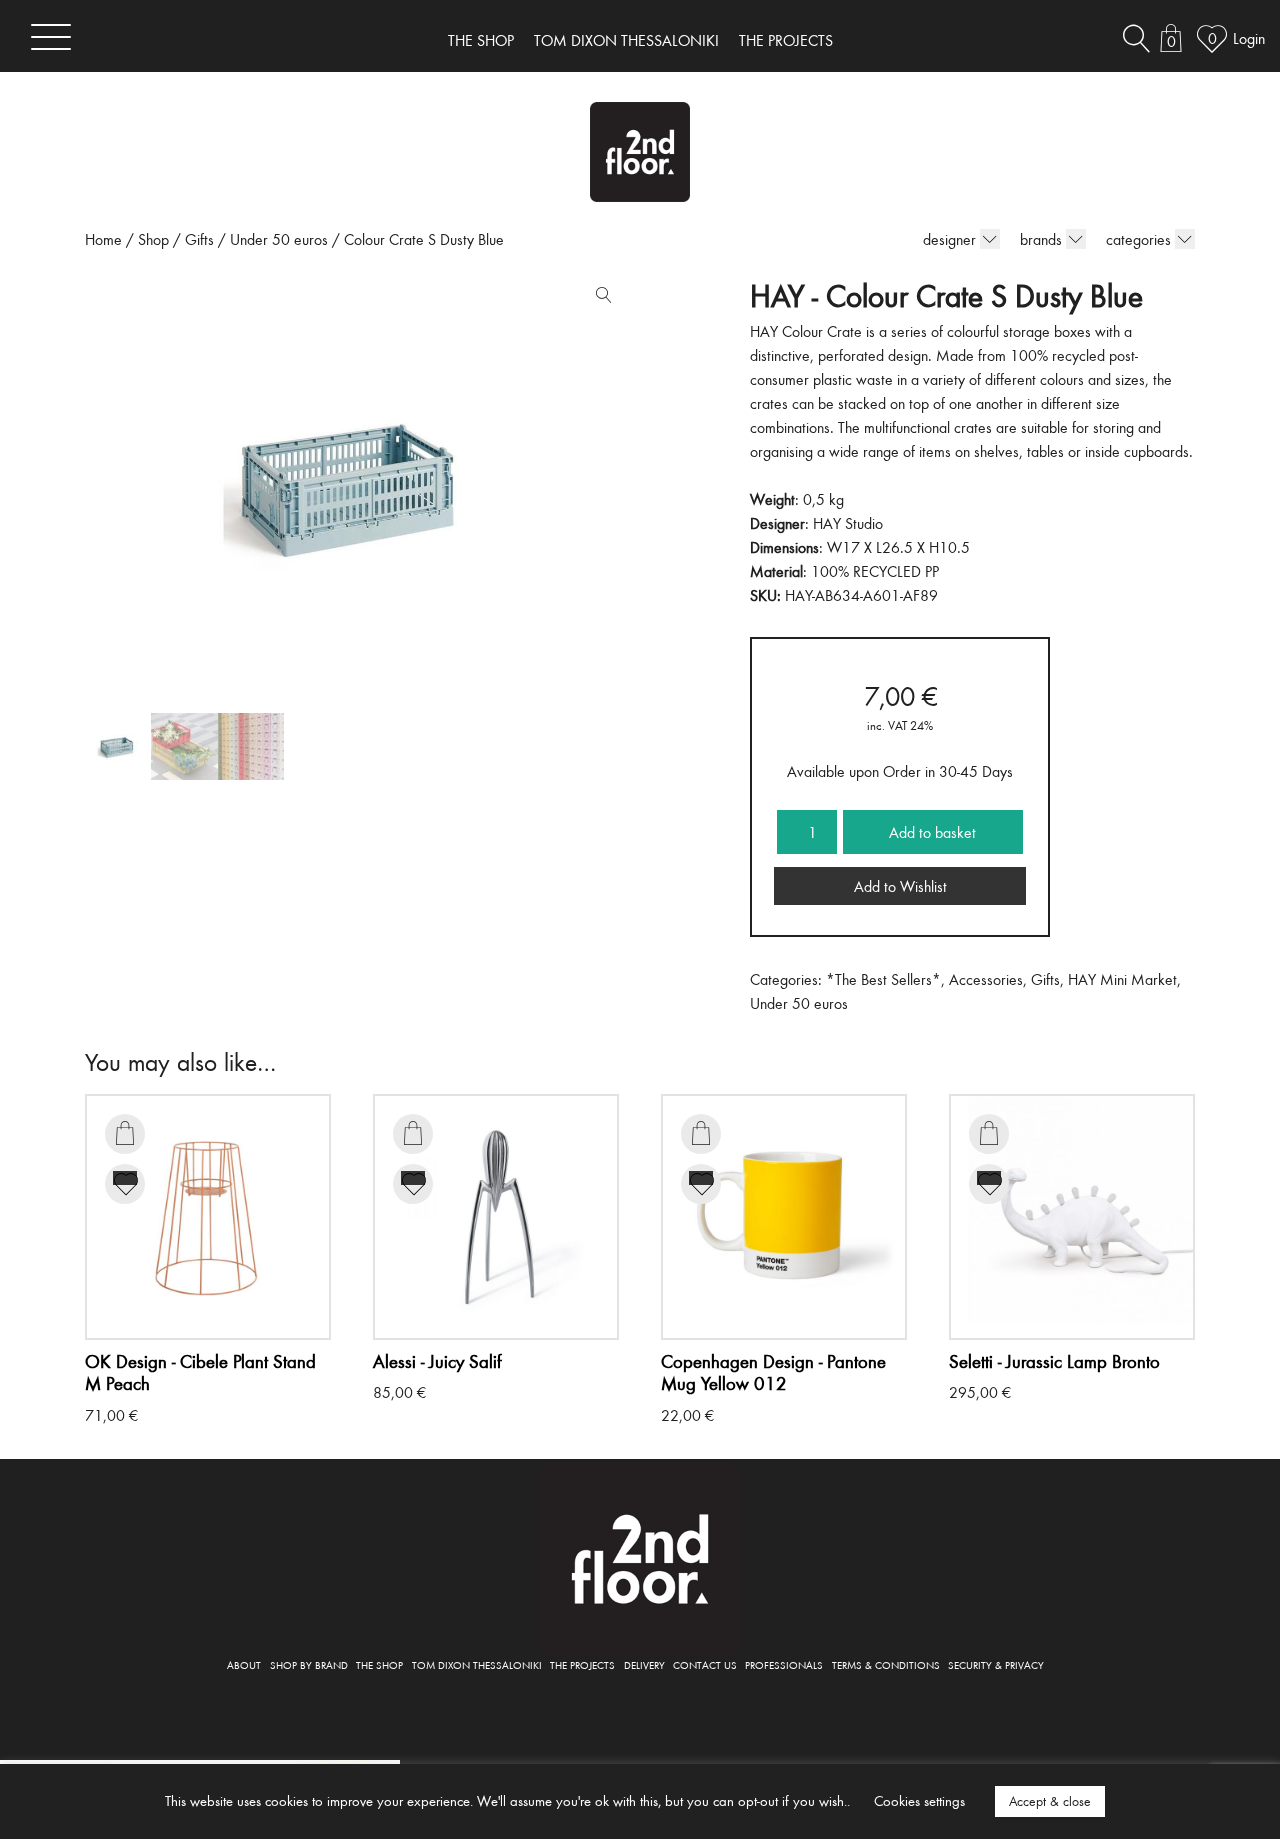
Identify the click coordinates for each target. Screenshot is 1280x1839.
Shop (153, 239)
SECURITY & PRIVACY (996, 1664)
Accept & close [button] (1050, 1801)
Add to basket (932, 832)
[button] (599, 299)
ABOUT (244, 1664)
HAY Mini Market (1122, 979)
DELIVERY (644, 1664)
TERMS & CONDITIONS (886, 1664)
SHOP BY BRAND (309, 1664)
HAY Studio (848, 523)
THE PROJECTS (786, 40)
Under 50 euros (279, 239)
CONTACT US (705, 1664)
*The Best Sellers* (883, 979)
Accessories (986, 979)
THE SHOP (481, 40)
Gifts (199, 239)
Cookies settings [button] (919, 1800)
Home (103, 239)
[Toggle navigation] (51, 36)
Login (1249, 38)
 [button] (125, 1133)
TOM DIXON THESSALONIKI (626, 40)
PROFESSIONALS (784, 1664)
